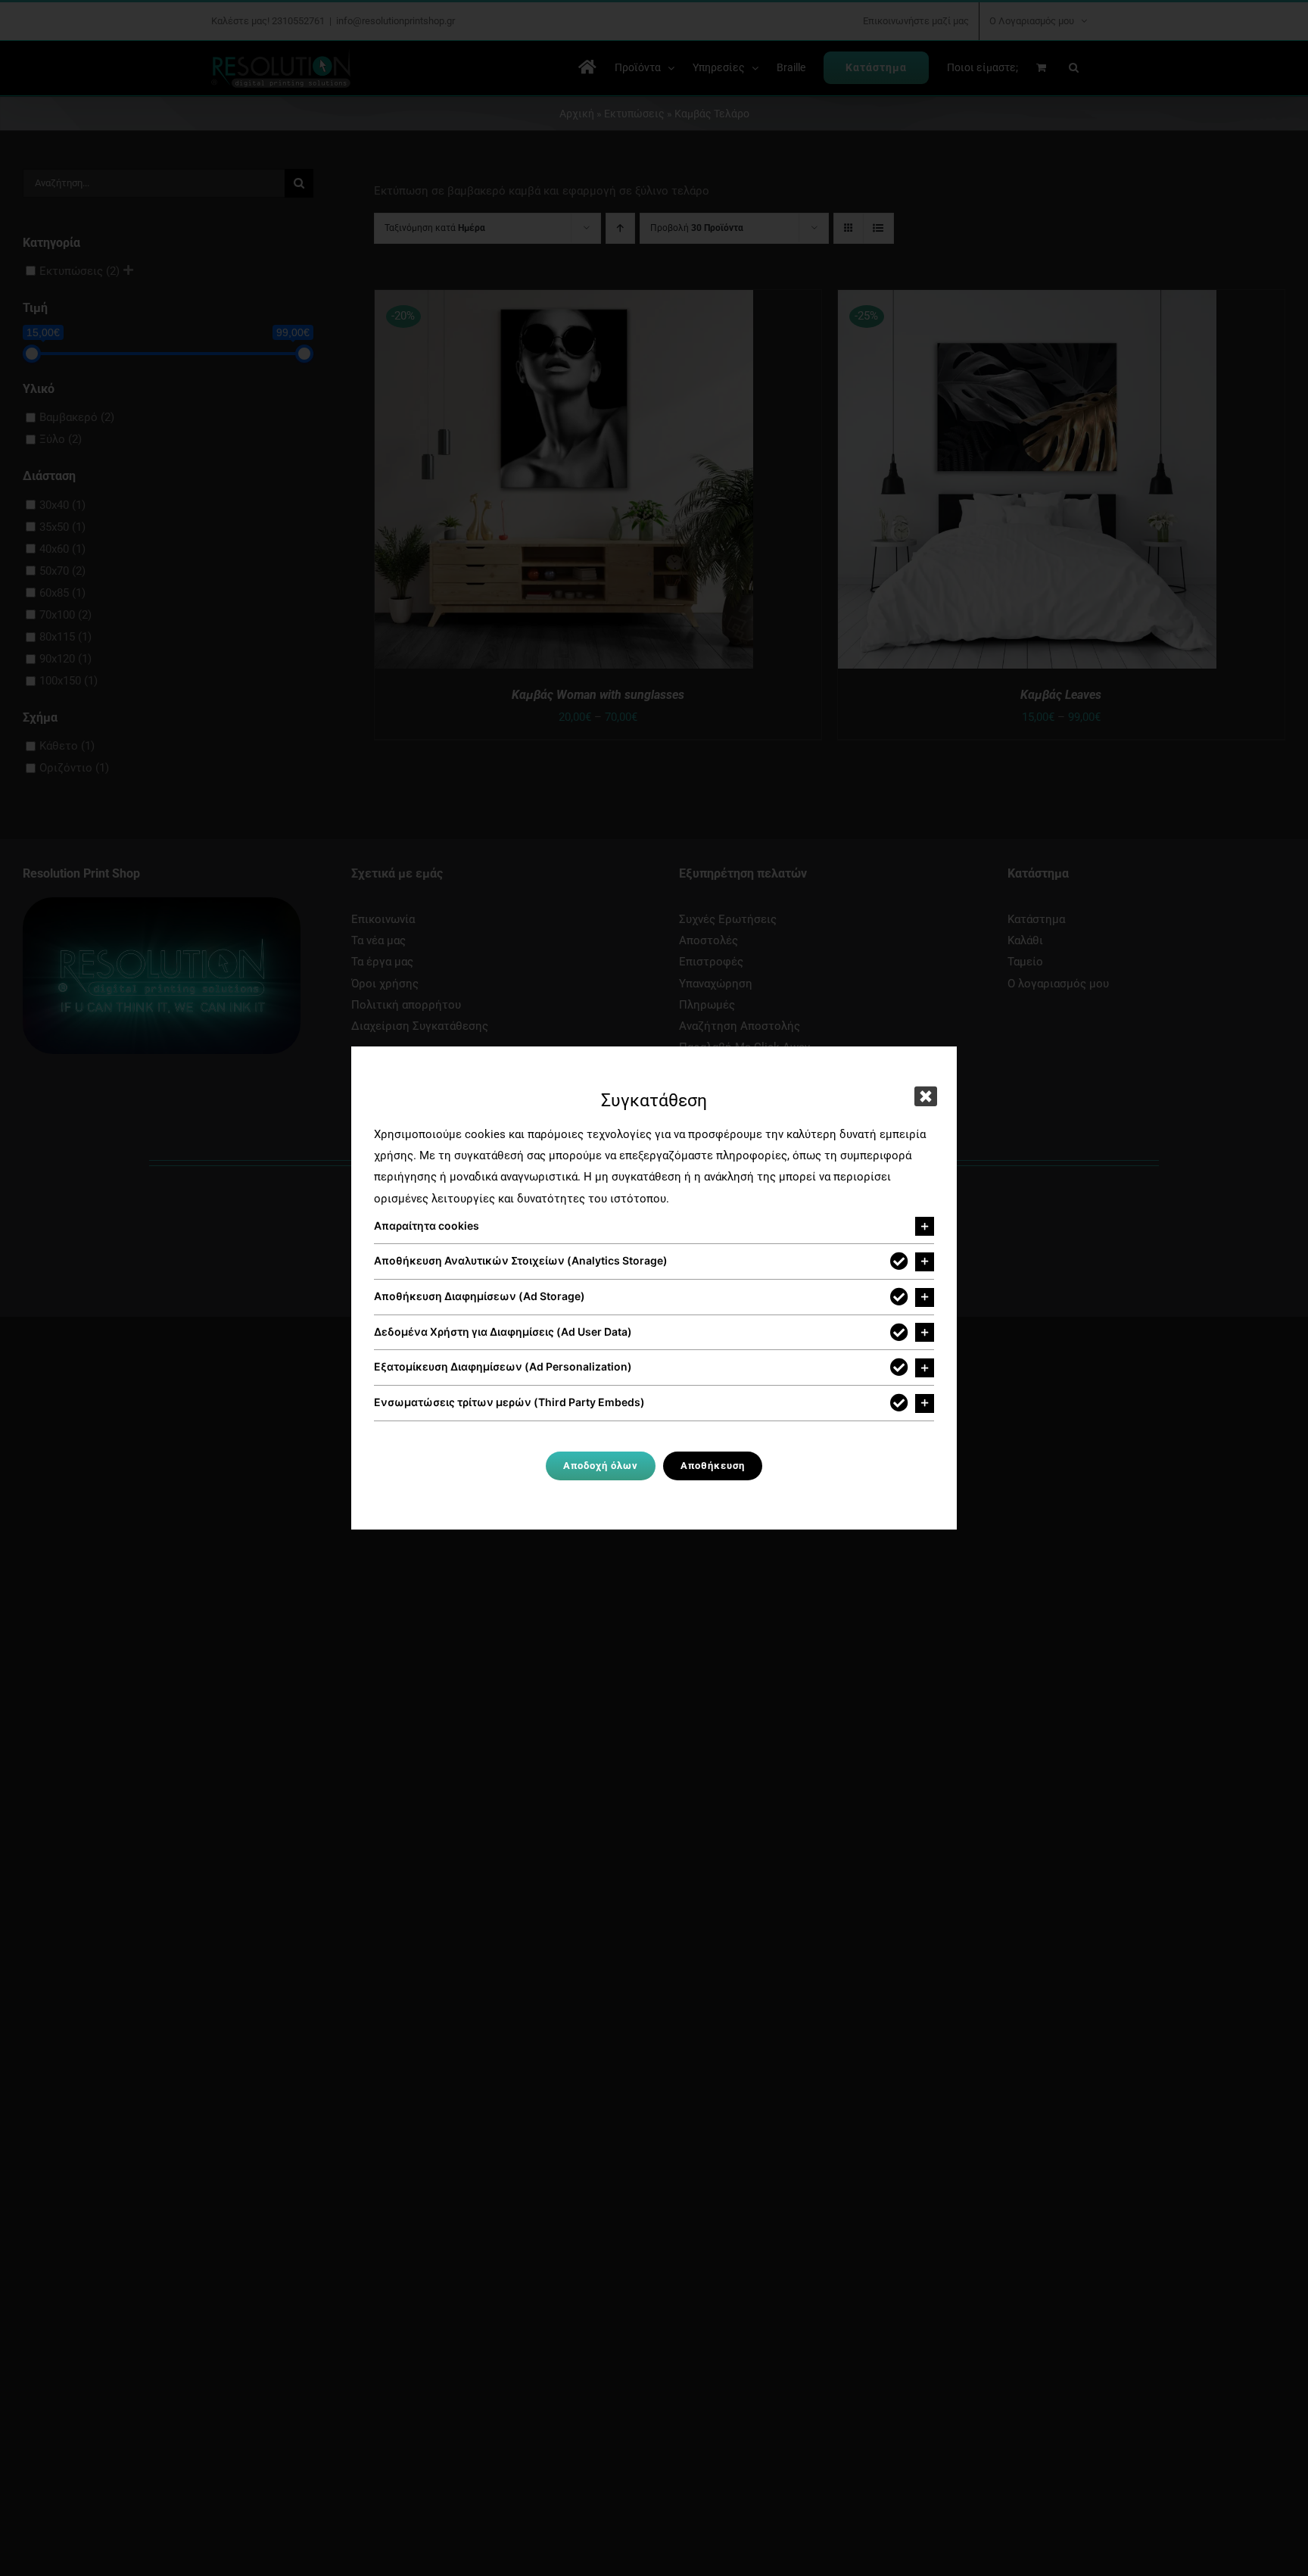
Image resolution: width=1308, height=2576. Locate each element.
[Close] (926, 1096)
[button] (654, 1227)
